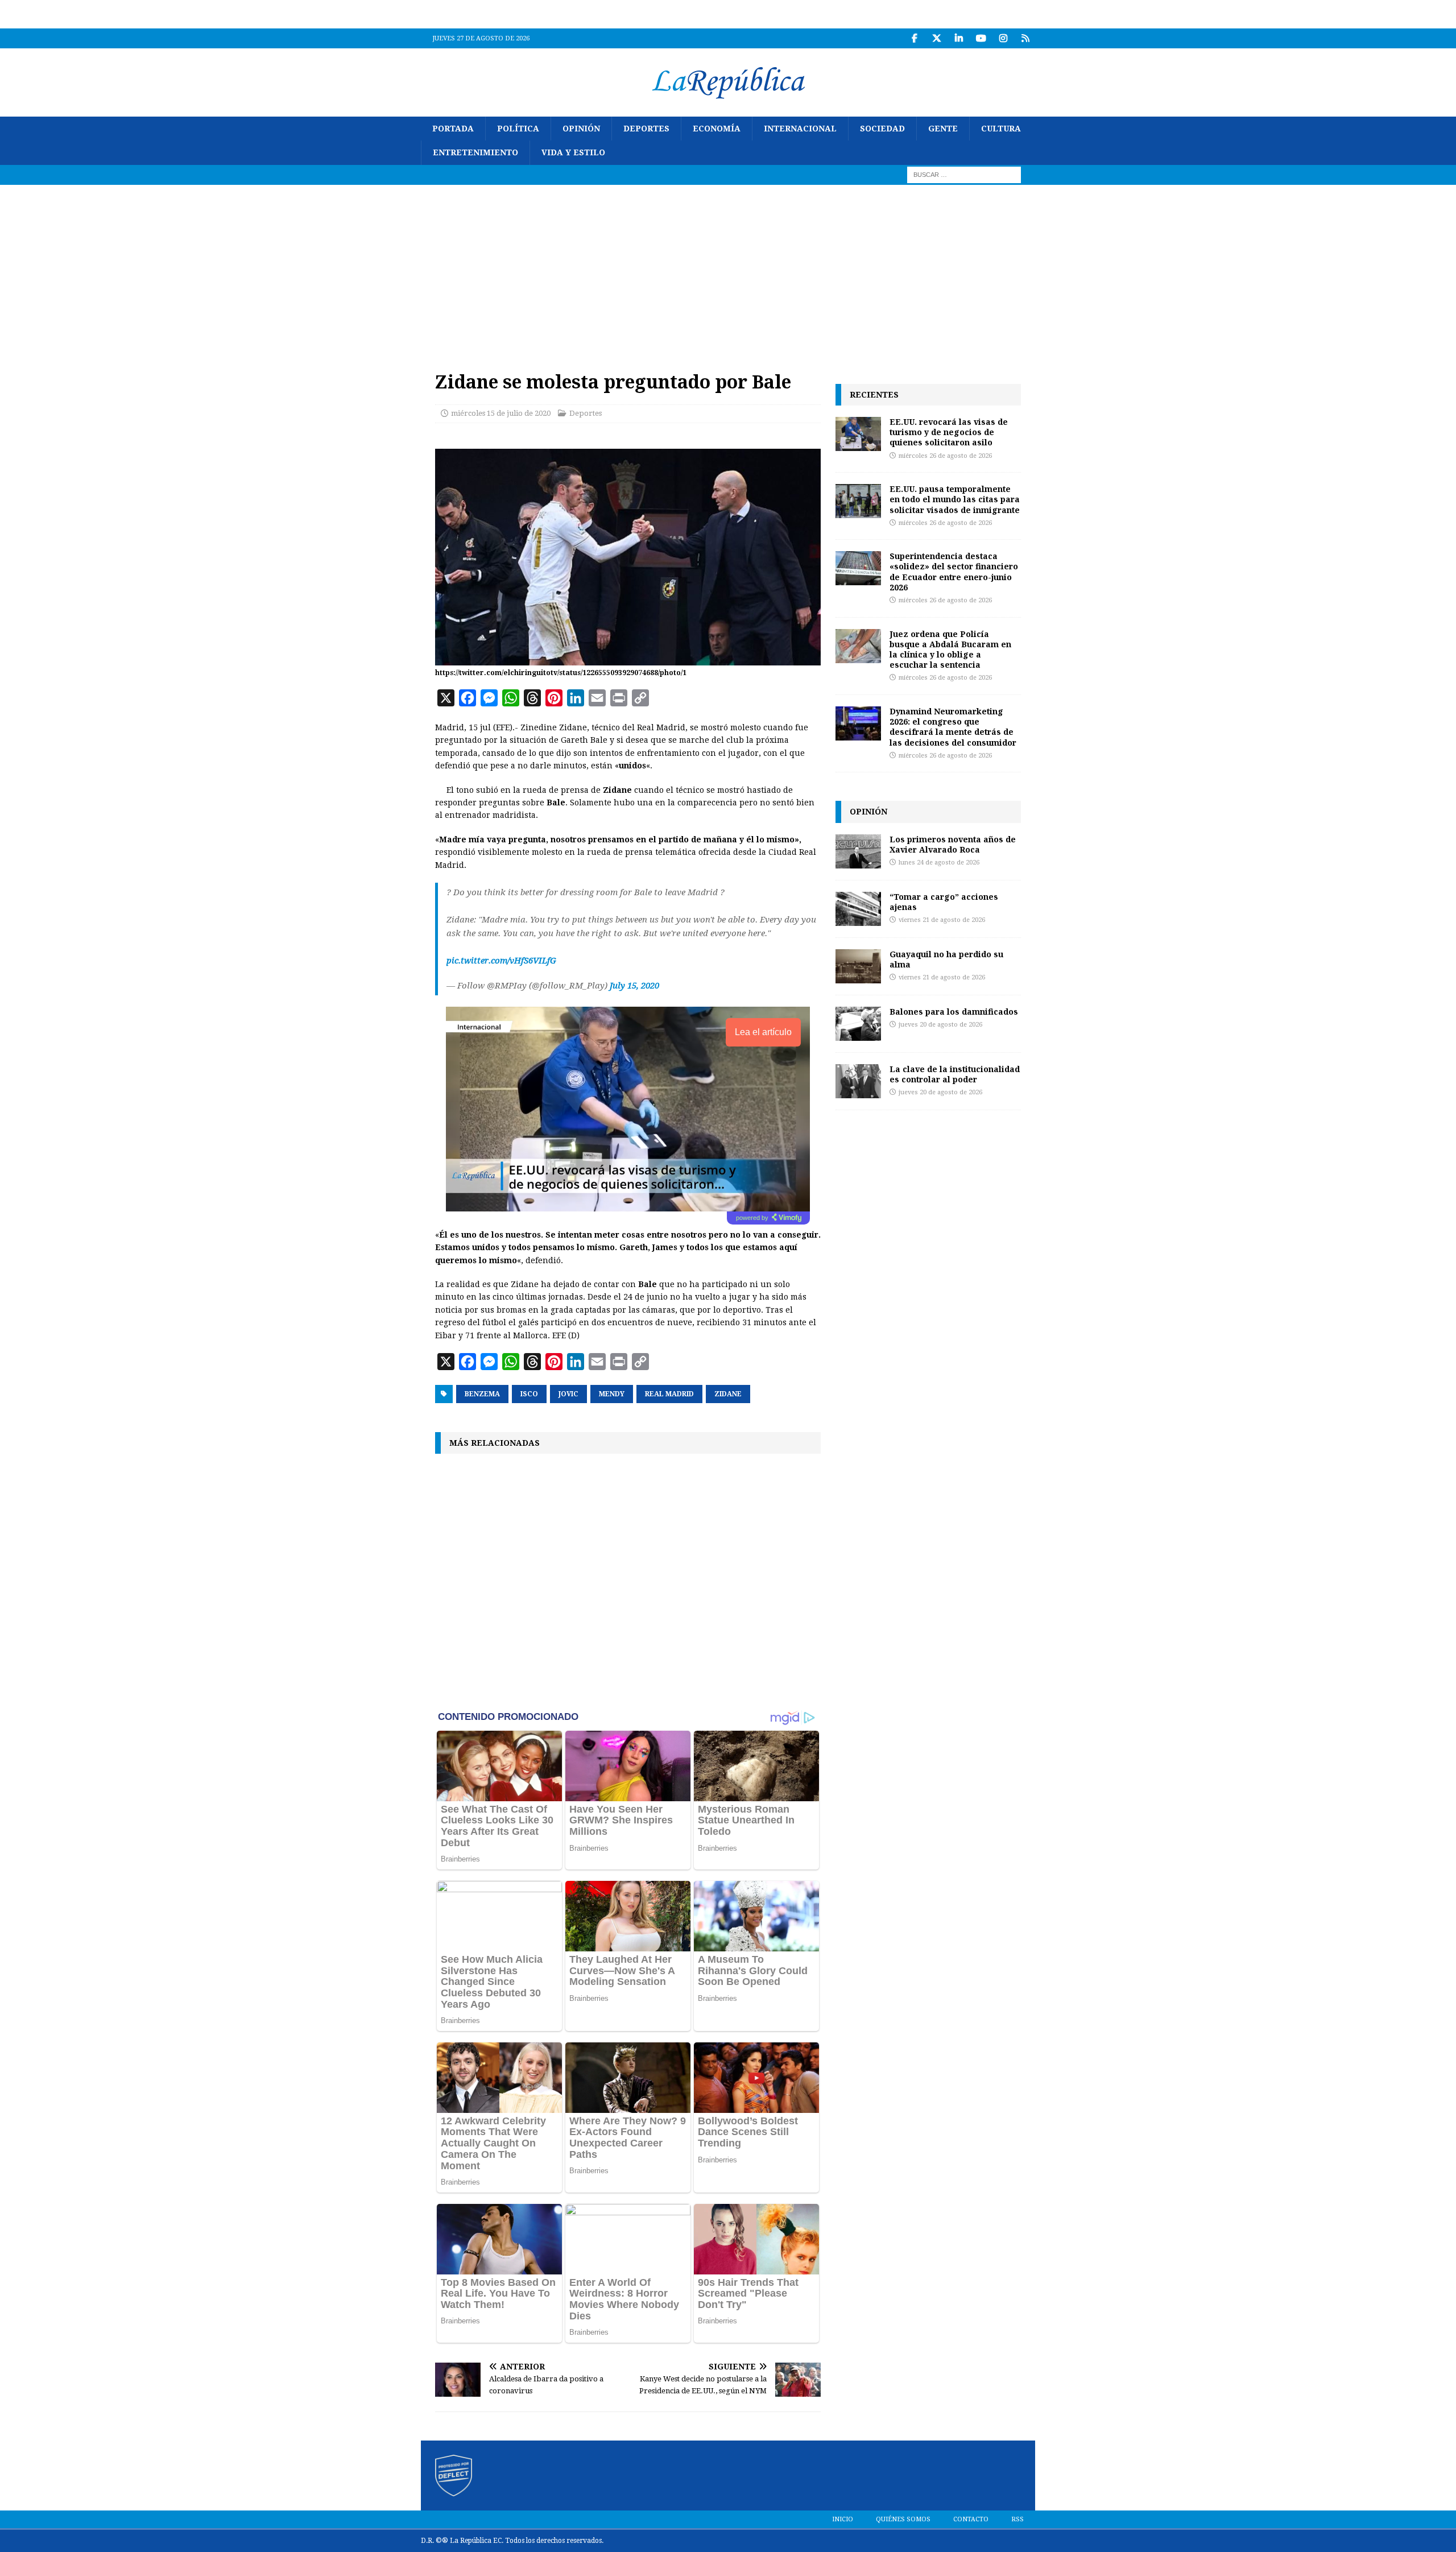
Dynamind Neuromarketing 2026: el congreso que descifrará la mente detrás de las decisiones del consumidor (953, 727)
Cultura (1001, 129)
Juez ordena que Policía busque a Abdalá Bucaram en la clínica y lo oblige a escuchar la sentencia (950, 650)
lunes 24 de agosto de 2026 (939, 863)
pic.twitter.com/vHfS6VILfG (501, 961)
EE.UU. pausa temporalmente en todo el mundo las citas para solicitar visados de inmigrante (955, 499)
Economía (717, 129)
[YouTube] (981, 38)
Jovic (568, 1394)
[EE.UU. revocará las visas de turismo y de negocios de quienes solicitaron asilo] (858, 434)
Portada (453, 129)
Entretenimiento (475, 152)
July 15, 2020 (634, 986)
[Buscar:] (964, 174)
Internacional (800, 129)
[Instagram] (1003, 38)
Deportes (646, 129)
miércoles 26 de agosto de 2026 (945, 456)
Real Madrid (669, 1394)
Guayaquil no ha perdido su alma (946, 959)
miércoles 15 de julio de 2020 (501, 413)
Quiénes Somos (903, 2519)
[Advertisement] (728, 270)
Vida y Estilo (573, 152)
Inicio (843, 2519)
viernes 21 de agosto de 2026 (942, 920)
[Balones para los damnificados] (858, 1024)
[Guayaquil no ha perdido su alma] (858, 966)
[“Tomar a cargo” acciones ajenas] (858, 909)
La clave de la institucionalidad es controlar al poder (955, 1074)
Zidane (728, 1394)
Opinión (581, 129)
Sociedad (882, 129)
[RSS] (1025, 38)
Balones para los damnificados (954, 1012)
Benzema (482, 1394)
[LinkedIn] (959, 38)
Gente (943, 129)
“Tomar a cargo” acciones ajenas (944, 902)
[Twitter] (936, 38)
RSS (1017, 2519)
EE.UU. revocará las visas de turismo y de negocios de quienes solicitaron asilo (949, 432)
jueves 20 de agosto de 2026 (940, 1025)
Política (518, 129)
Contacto (971, 2519)
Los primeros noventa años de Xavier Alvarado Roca (953, 844)
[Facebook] (914, 38)
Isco (529, 1394)
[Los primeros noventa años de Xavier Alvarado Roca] (858, 851)
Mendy (612, 1394)
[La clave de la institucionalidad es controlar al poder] (858, 1081)
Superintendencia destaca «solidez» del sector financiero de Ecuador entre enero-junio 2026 (954, 572)
